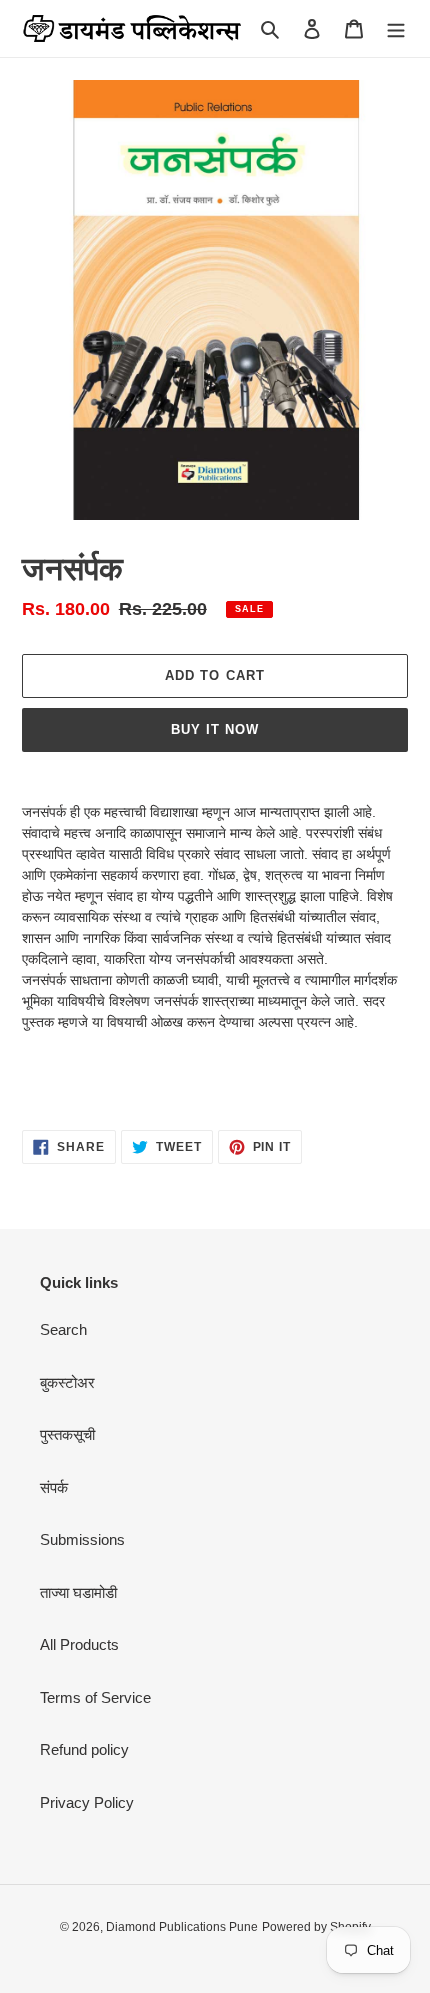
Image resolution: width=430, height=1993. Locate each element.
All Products (79, 1644)
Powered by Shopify (316, 1927)
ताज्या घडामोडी (78, 1592)
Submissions (82, 1539)
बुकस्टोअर (67, 1382)
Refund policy (84, 1749)
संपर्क (54, 1487)
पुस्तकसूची (67, 1434)
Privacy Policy (87, 1802)
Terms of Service (95, 1697)
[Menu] (396, 28)
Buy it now (215, 729)
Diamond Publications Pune (182, 1927)
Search (63, 1329)
